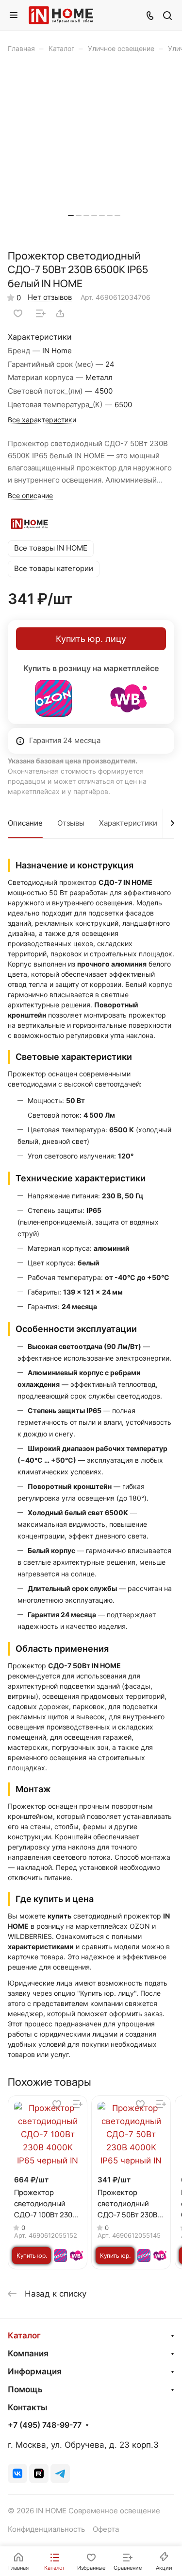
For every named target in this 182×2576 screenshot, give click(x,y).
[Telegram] (60, 2473)
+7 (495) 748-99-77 (45, 2425)
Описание (25, 823)
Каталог (24, 2335)
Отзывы (71, 823)
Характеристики (128, 823)
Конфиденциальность (46, 2529)
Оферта (106, 2529)
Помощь (25, 2389)
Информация (35, 2371)
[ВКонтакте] (17, 2473)
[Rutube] (39, 2473)
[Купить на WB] (129, 698)
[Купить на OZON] (53, 698)
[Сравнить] (41, 313)
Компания (28, 2353)
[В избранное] (18, 313)
